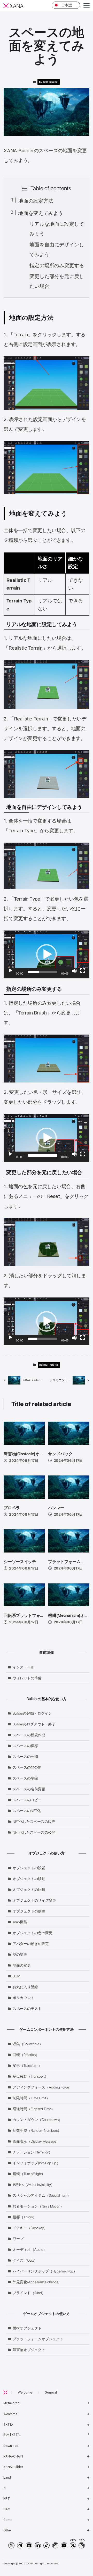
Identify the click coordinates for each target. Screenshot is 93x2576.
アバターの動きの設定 (31, 1944)
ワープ (18, 2239)
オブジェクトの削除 (29, 1911)
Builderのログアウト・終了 (34, 1724)
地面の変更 (22, 1965)
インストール (24, 1667)
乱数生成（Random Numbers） (37, 2130)
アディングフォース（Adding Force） (43, 2087)
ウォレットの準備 (27, 1678)
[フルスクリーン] (83, 971)
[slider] (42, 972)
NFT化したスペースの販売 (34, 1822)
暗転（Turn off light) (28, 2174)
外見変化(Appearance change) (36, 2282)
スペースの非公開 (27, 1767)
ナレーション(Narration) (31, 2152)
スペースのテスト (27, 2009)
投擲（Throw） (25, 2217)
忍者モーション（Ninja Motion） (38, 2206)
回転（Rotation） (26, 2055)
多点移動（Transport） (30, 2076)
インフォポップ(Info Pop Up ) (35, 2163)
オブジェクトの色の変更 (33, 1933)
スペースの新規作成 (29, 1735)
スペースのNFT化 (27, 1811)
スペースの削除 (25, 1778)
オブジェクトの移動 (29, 1879)
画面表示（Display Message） (36, 2141)
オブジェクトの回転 (29, 1890)
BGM (16, 1976)
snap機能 (20, 1922)
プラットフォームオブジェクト (38, 2339)
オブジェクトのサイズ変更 (34, 1900)
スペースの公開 (25, 1757)
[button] (47, 954)
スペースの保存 (25, 1746)
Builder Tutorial (49, 82)
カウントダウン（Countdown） (37, 2120)
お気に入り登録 (25, 1987)
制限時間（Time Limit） (31, 2098)
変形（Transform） (27, 2066)
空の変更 (20, 1954)
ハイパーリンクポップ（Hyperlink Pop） (45, 2271)
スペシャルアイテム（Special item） (42, 2195)
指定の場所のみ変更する (57, 266)
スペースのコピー (27, 1800)
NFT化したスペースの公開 (34, 1832)
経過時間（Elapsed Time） (34, 2109)
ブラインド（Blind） (29, 2293)
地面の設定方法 (36, 201)
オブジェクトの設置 (29, 1868)
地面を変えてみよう (41, 213)
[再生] (10, 971)
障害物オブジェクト (29, 2350)
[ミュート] (74, 971)
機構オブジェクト (27, 2328)
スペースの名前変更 (29, 1789)
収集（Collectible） (28, 2044)
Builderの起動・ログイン (32, 1713)
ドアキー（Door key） (30, 2228)
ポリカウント (24, 1998)
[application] (46, 954)
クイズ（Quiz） (25, 2260)
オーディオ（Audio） (30, 2250)
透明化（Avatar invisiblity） (34, 2185)
